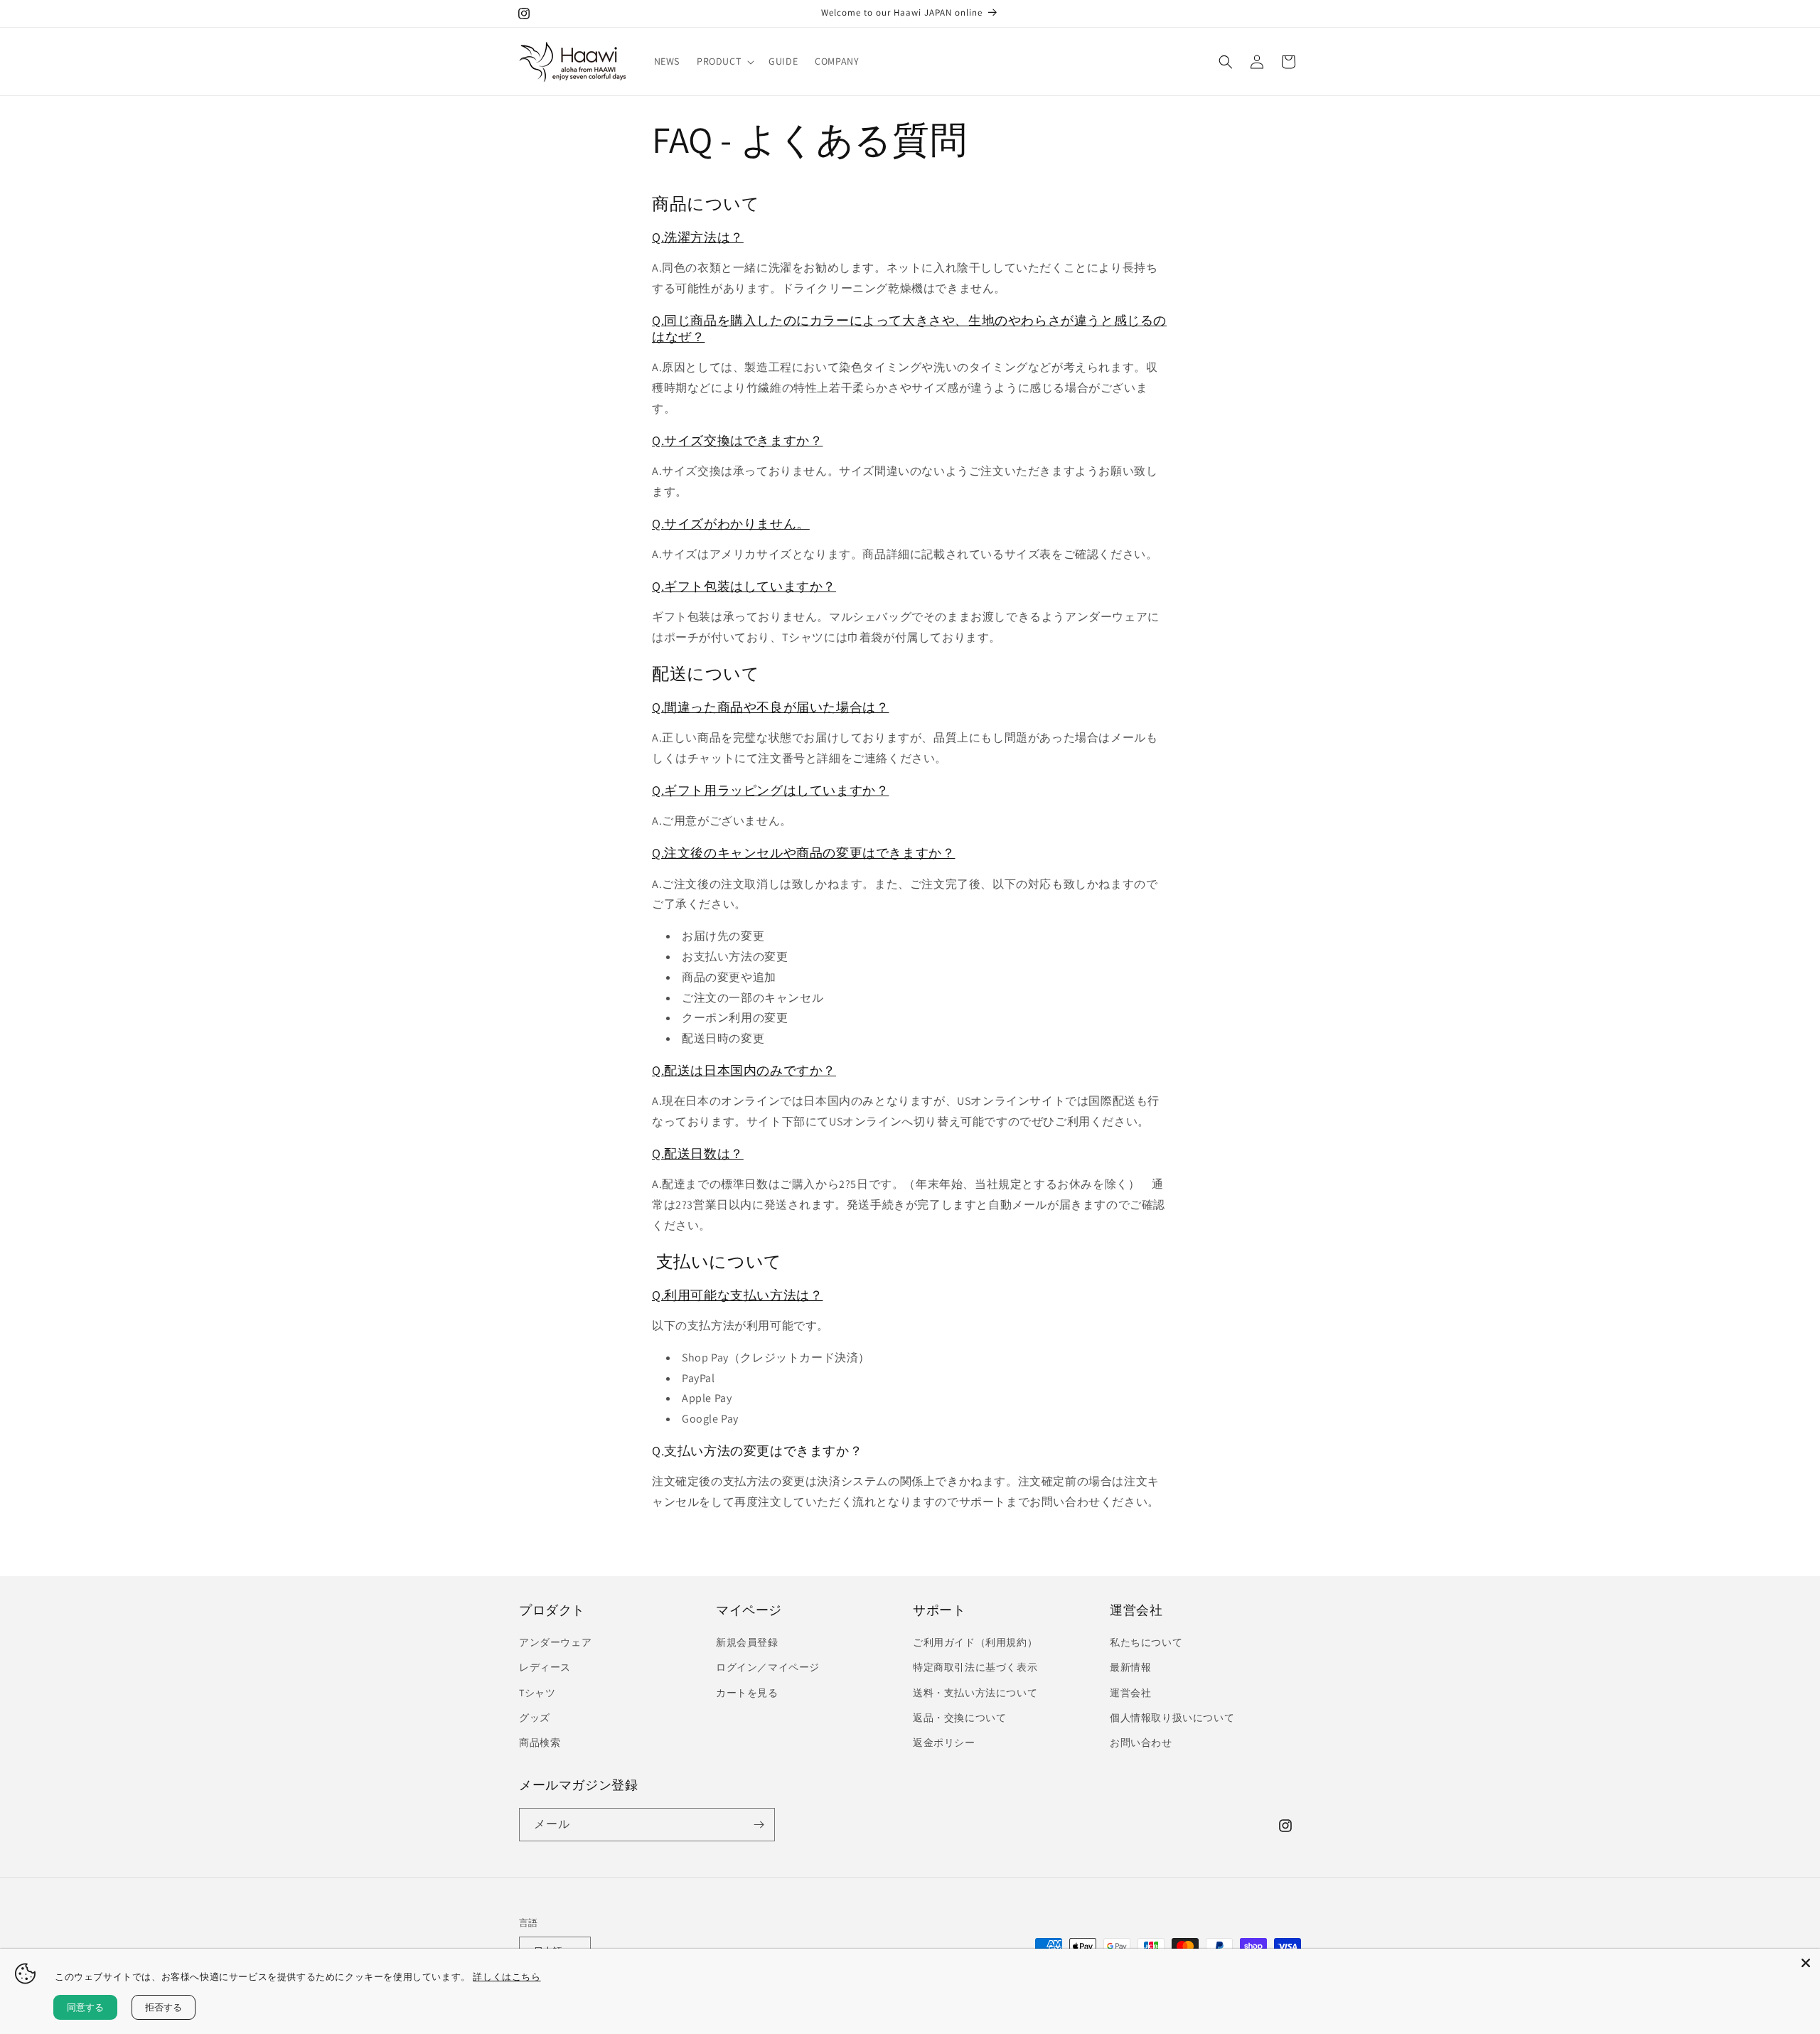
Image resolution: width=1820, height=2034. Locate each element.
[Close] (1806, 1963)
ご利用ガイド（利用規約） (975, 1642)
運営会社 (1130, 1693)
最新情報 (1130, 1667)
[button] (724, 61)
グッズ (535, 1718)
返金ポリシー (944, 1743)
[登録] (759, 1825)
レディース (545, 1667)
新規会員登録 (747, 1642)
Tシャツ (537, 1693)
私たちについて (1146, 1642)
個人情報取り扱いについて (1172, 1718)
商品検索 (540, 1743)
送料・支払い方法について (975, 1693)
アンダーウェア (555, 1642)
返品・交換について (959, 1718)
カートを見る (747, 1693)
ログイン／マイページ (768, 1667)
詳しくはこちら (507, 1976)
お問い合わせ (1141, 1743)
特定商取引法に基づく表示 (975, 1667)
